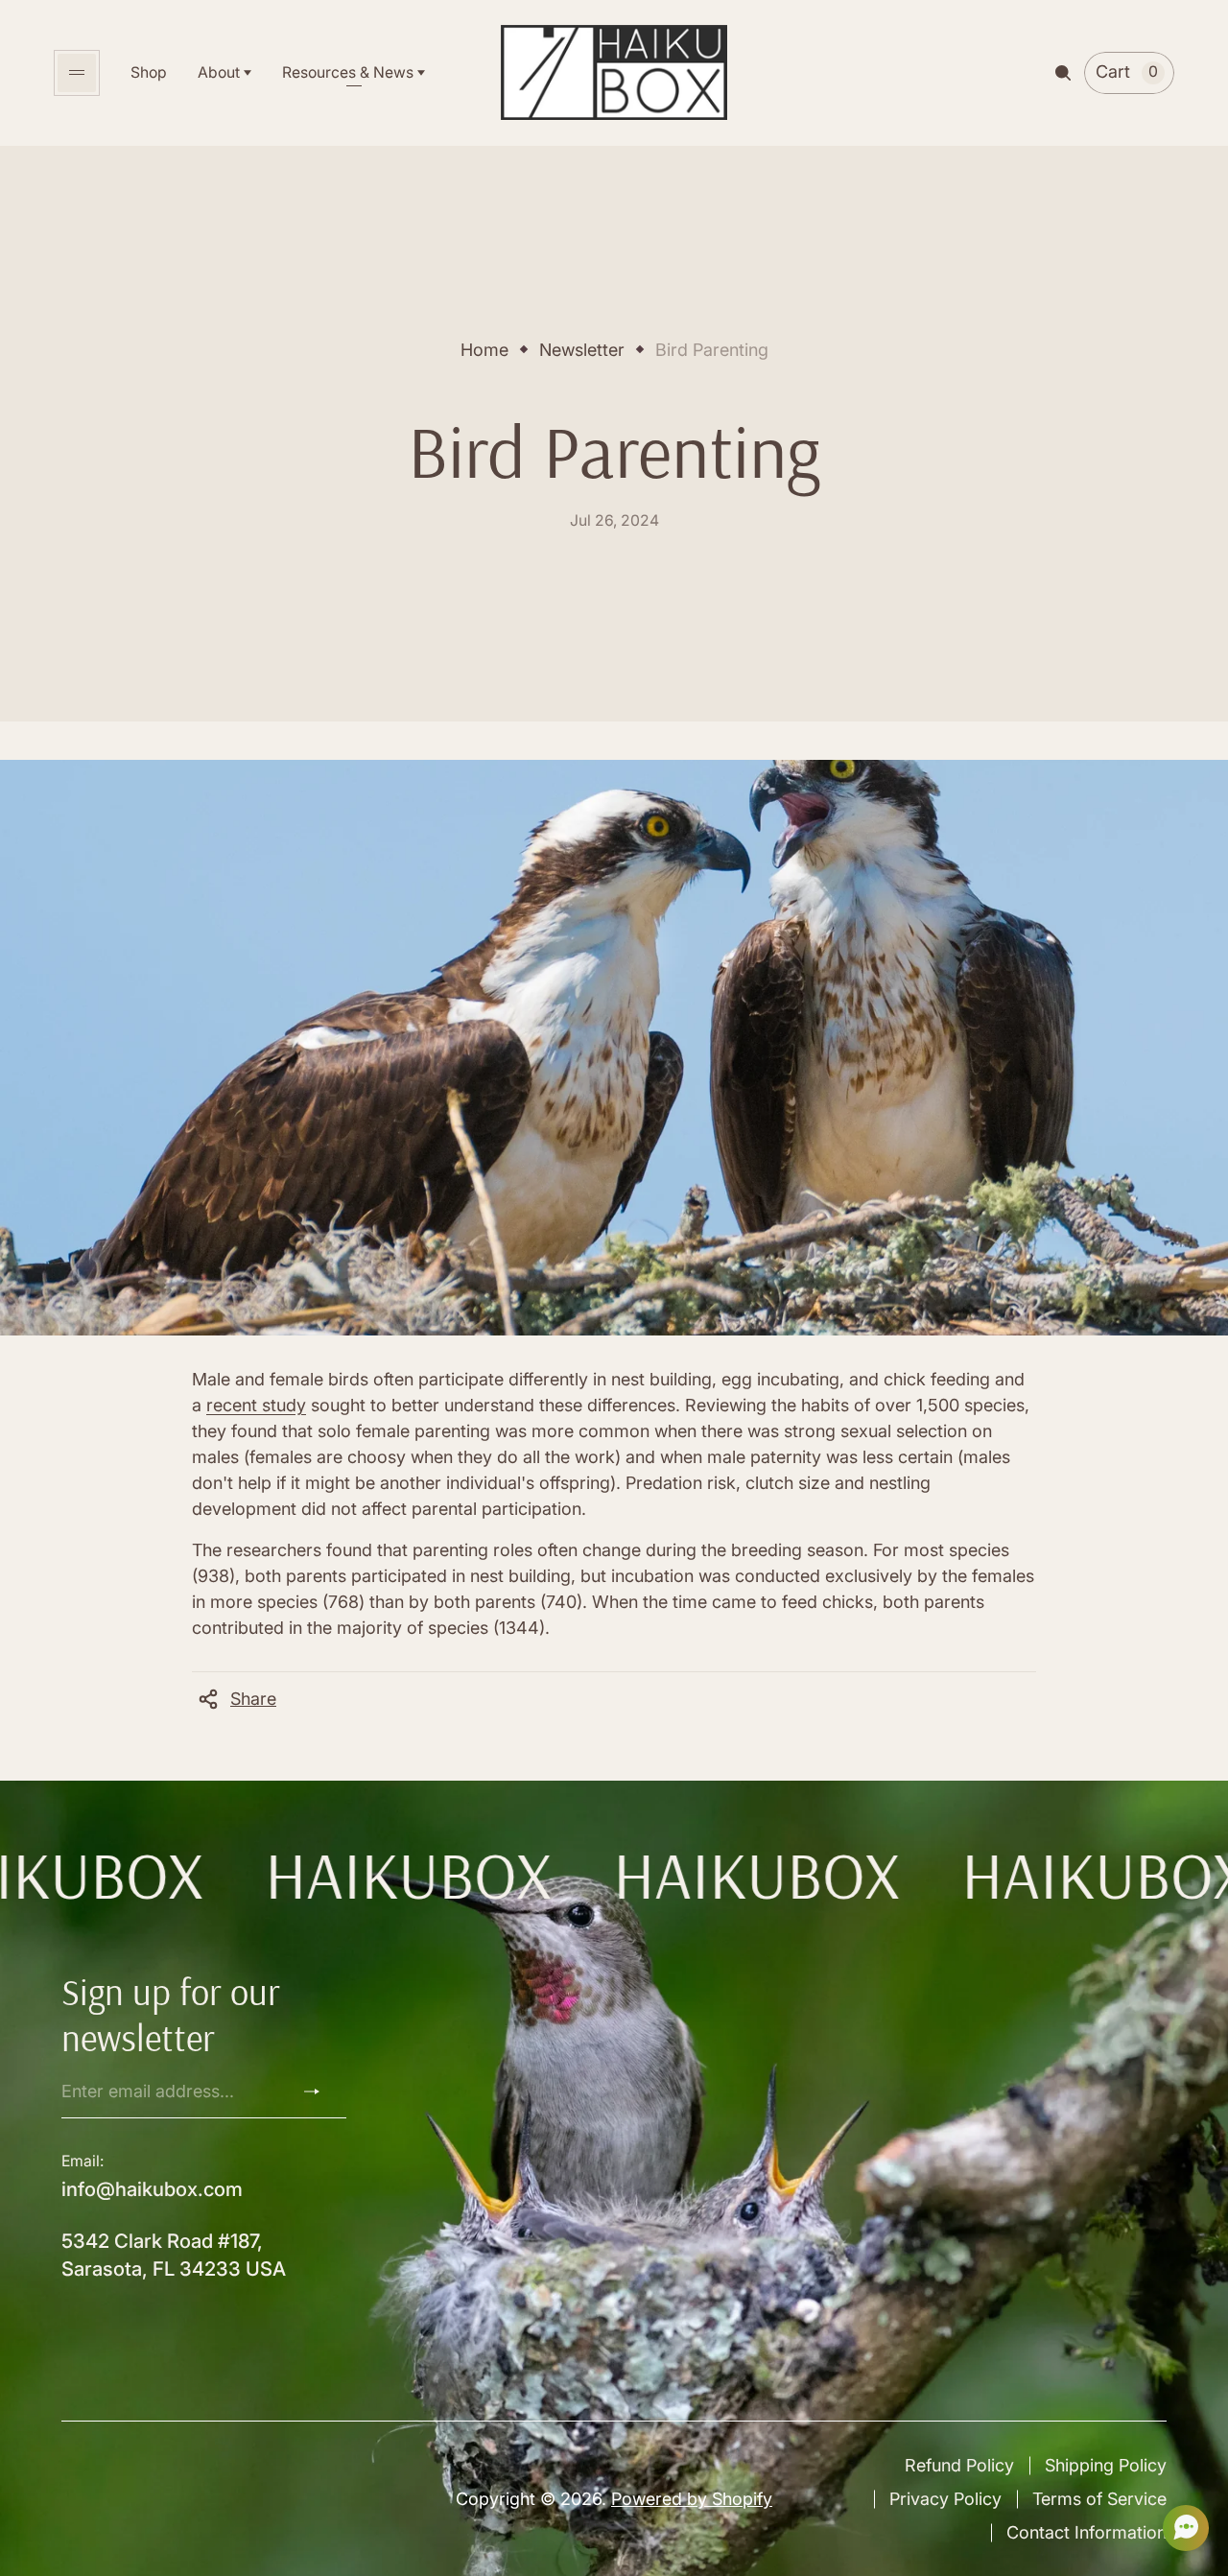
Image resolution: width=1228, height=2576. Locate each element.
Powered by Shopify (692, 2499)
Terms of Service (1099, 2499)
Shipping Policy (1106, 2465)
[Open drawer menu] (77, 73)
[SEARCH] (1063, 73)
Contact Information (1086, 2532)
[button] (1180, 2528)
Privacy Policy (945, 2499)
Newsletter (582, 350)
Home (484, 350)
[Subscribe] (319, 2092)
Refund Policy (959, 2465)
